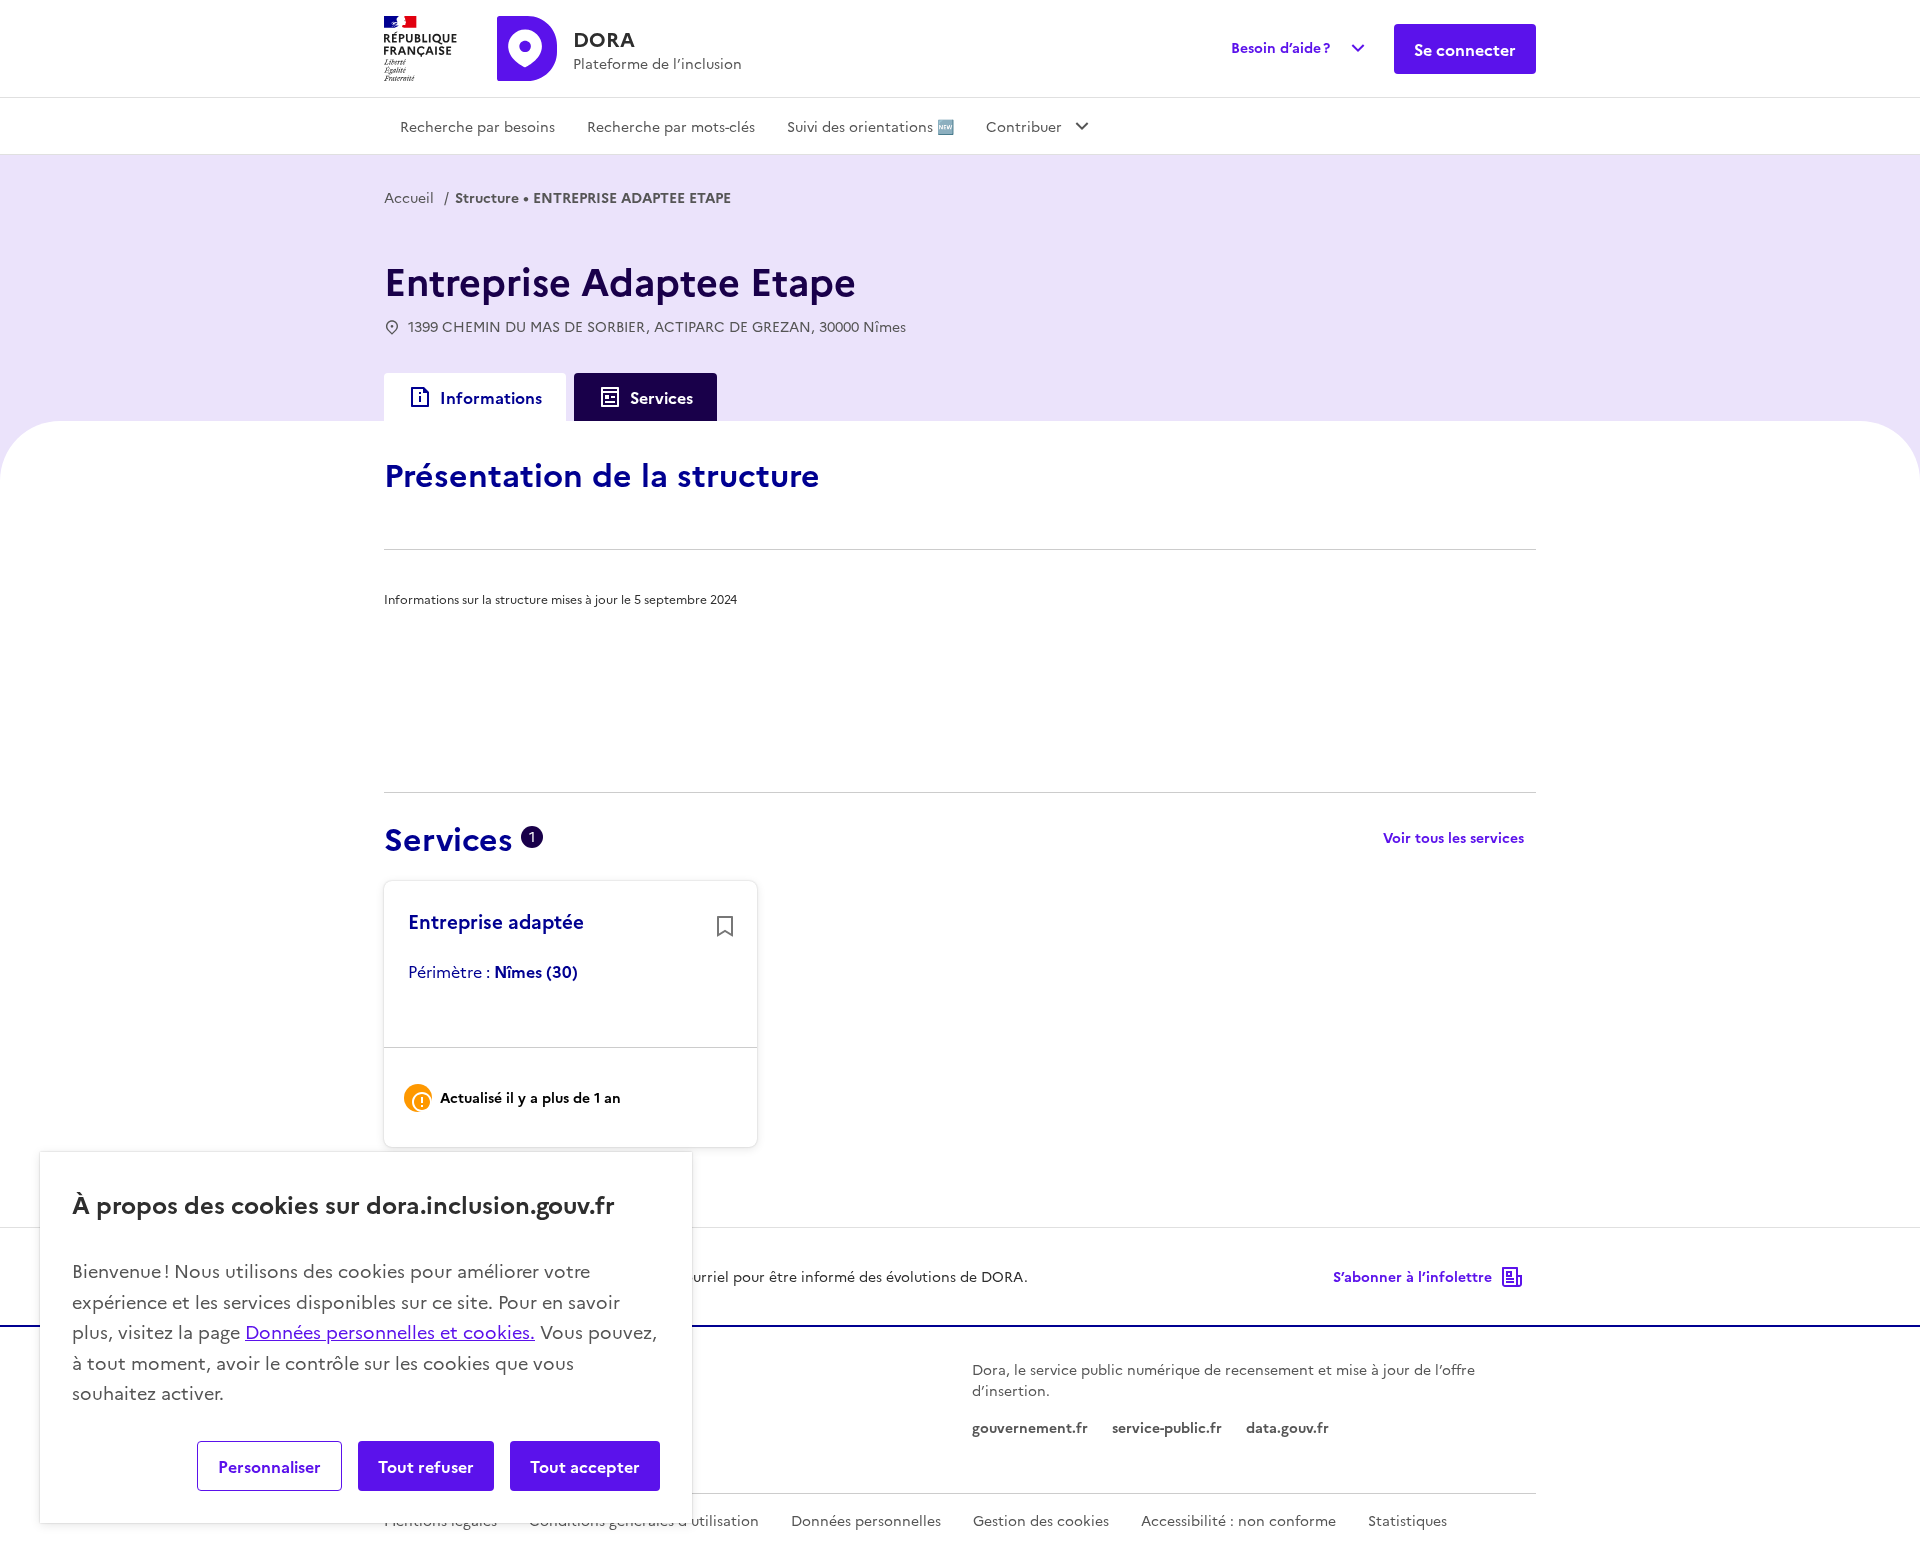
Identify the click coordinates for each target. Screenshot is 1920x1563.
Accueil (409, 197)
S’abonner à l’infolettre (1412, 1276)
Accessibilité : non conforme (1238, 1520)
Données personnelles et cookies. (390, 1331)
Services (661, 397)
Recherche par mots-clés (671, 126)
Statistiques (1407, 1520)
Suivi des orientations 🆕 (870, 126)
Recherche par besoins (477, 126)
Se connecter (1465, 49)
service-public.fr (1167, 1427)
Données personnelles (866, 1520)
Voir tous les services (1453, 837)
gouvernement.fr (1030, 1427)
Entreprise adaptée (496, 921)
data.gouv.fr (1287, 1427)
